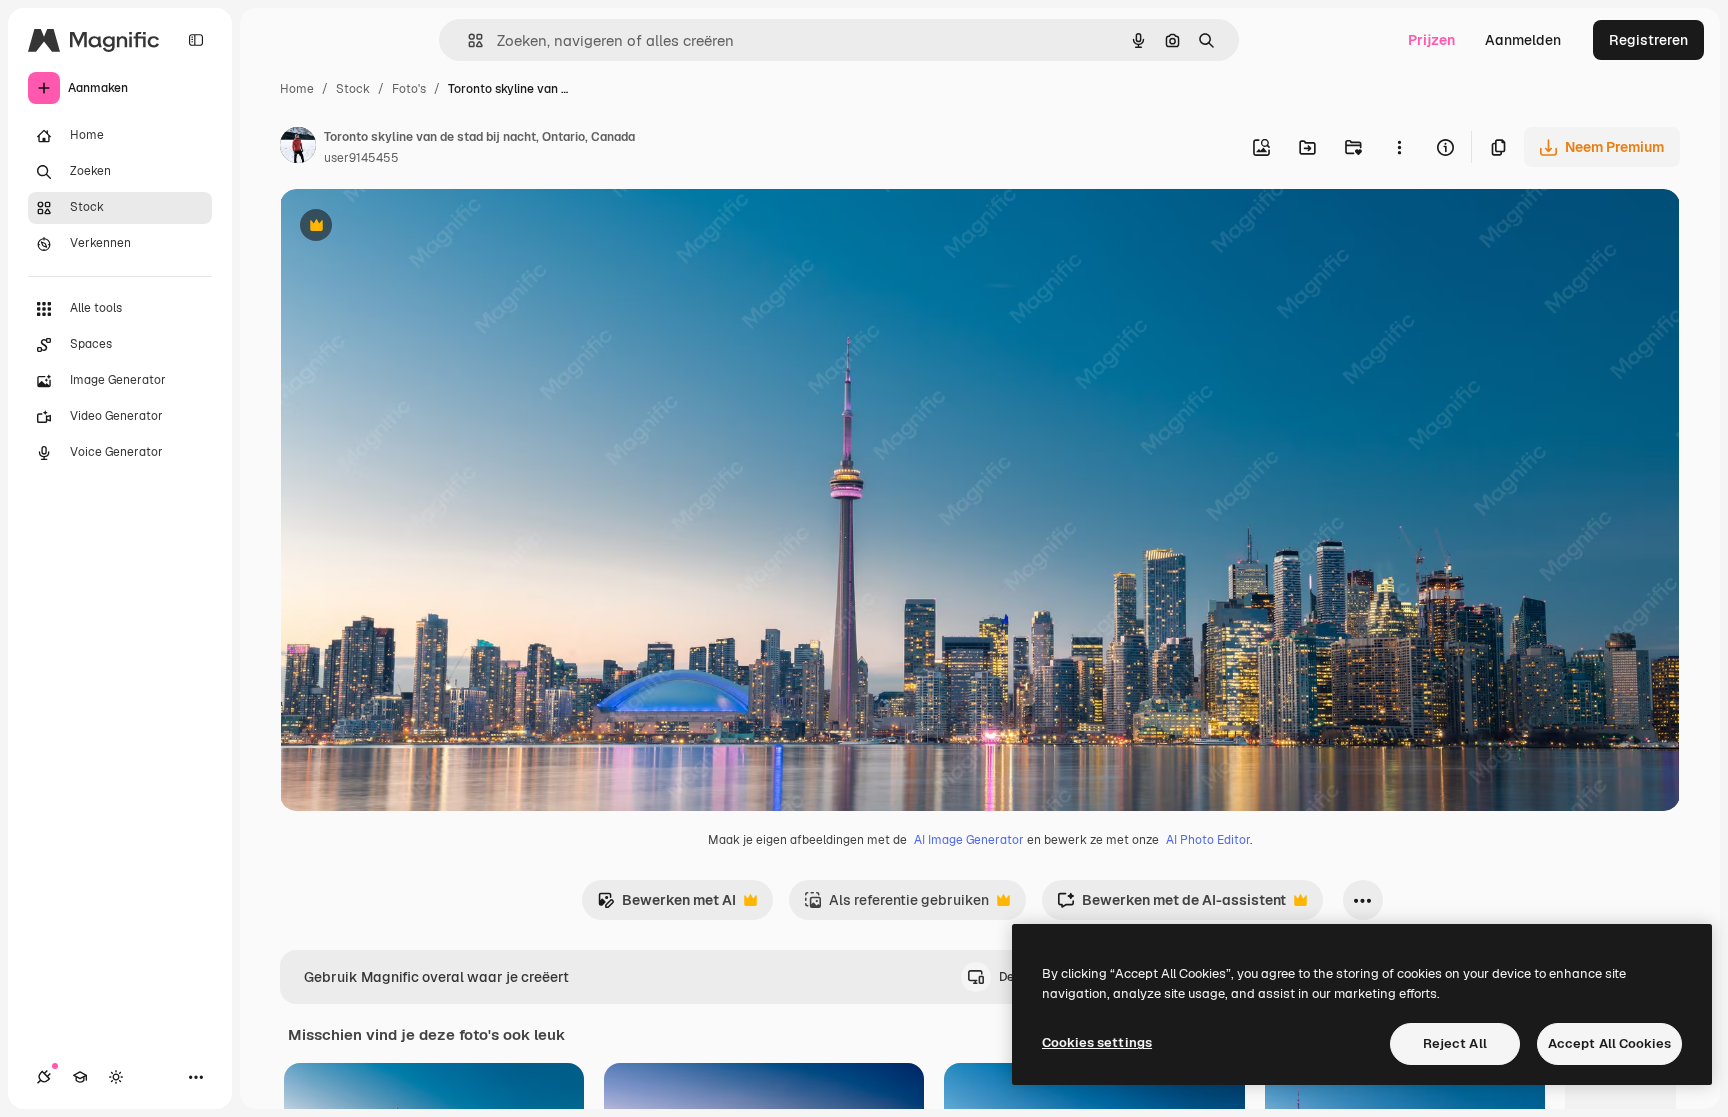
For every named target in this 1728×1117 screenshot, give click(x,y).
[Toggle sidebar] (196, 40)
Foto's (409, 89)
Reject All (1455, 1043)
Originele (411, 227)
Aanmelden (1523, 40)
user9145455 (361, 158)
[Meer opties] (1399, 147)
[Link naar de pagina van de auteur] (298, 148)
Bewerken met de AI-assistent (1171, 905)
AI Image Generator (969, 840)
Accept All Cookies (1609, 1043)
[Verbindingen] (44, 1077)
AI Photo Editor (1208, 840)
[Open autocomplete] (467, 40)
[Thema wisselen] (116, 1077)
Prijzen (1431, 40)
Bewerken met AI (666, 905)
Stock (353, 89)
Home (297, 89)
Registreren (1648, 40)
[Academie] (80, 1077)
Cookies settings (1097, 1042)
